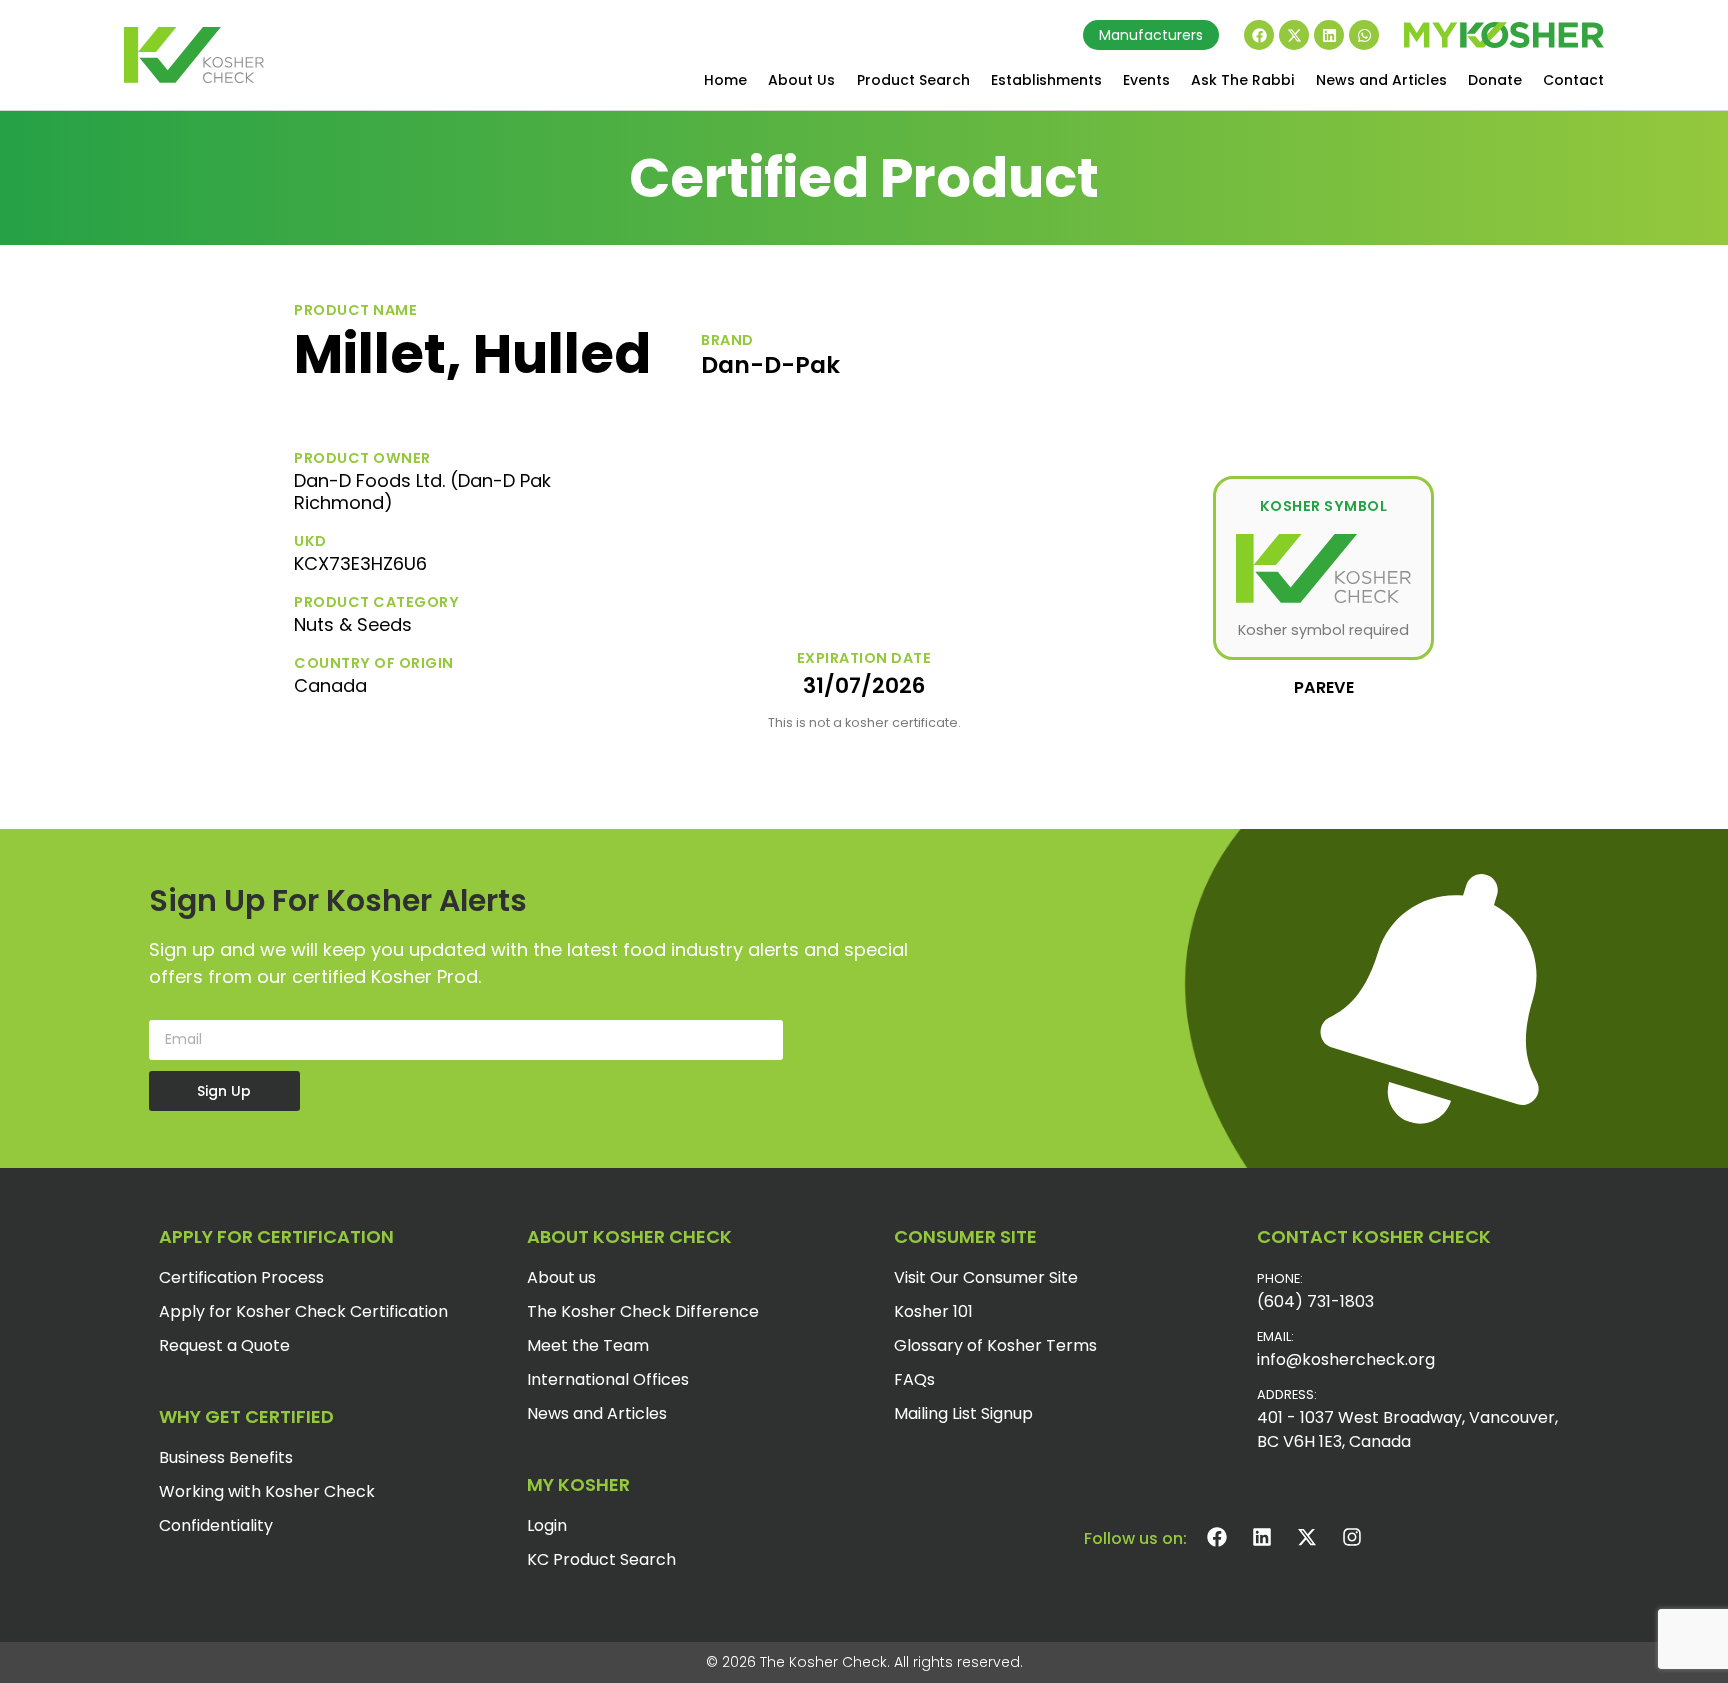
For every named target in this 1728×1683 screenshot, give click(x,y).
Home (725, 80)
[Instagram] (1352, 1537)
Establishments (1046, 80)
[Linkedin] (1329, 35)
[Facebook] (1259, 35)
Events (1146, 80)
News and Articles (1381, 80)
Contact (1573, 80)
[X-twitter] (1294, 35)
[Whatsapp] (1364, 35)
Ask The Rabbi (1242, 80)
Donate (1495, 80)
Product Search (913, 80)
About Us (801, 80)
